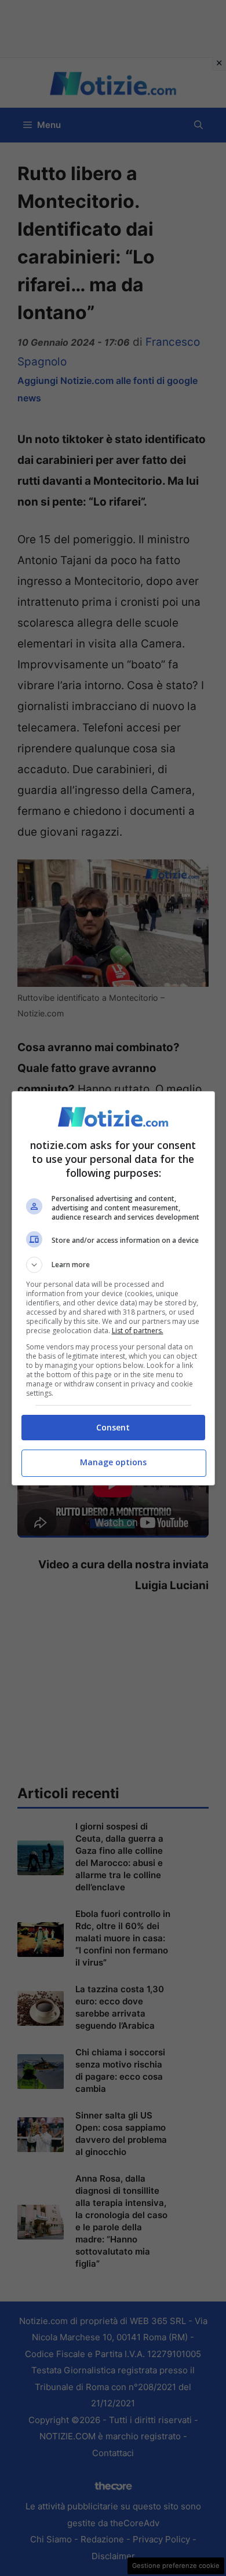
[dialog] (113, 1288)
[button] (113, 1265)
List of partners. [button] (138, 1331)
